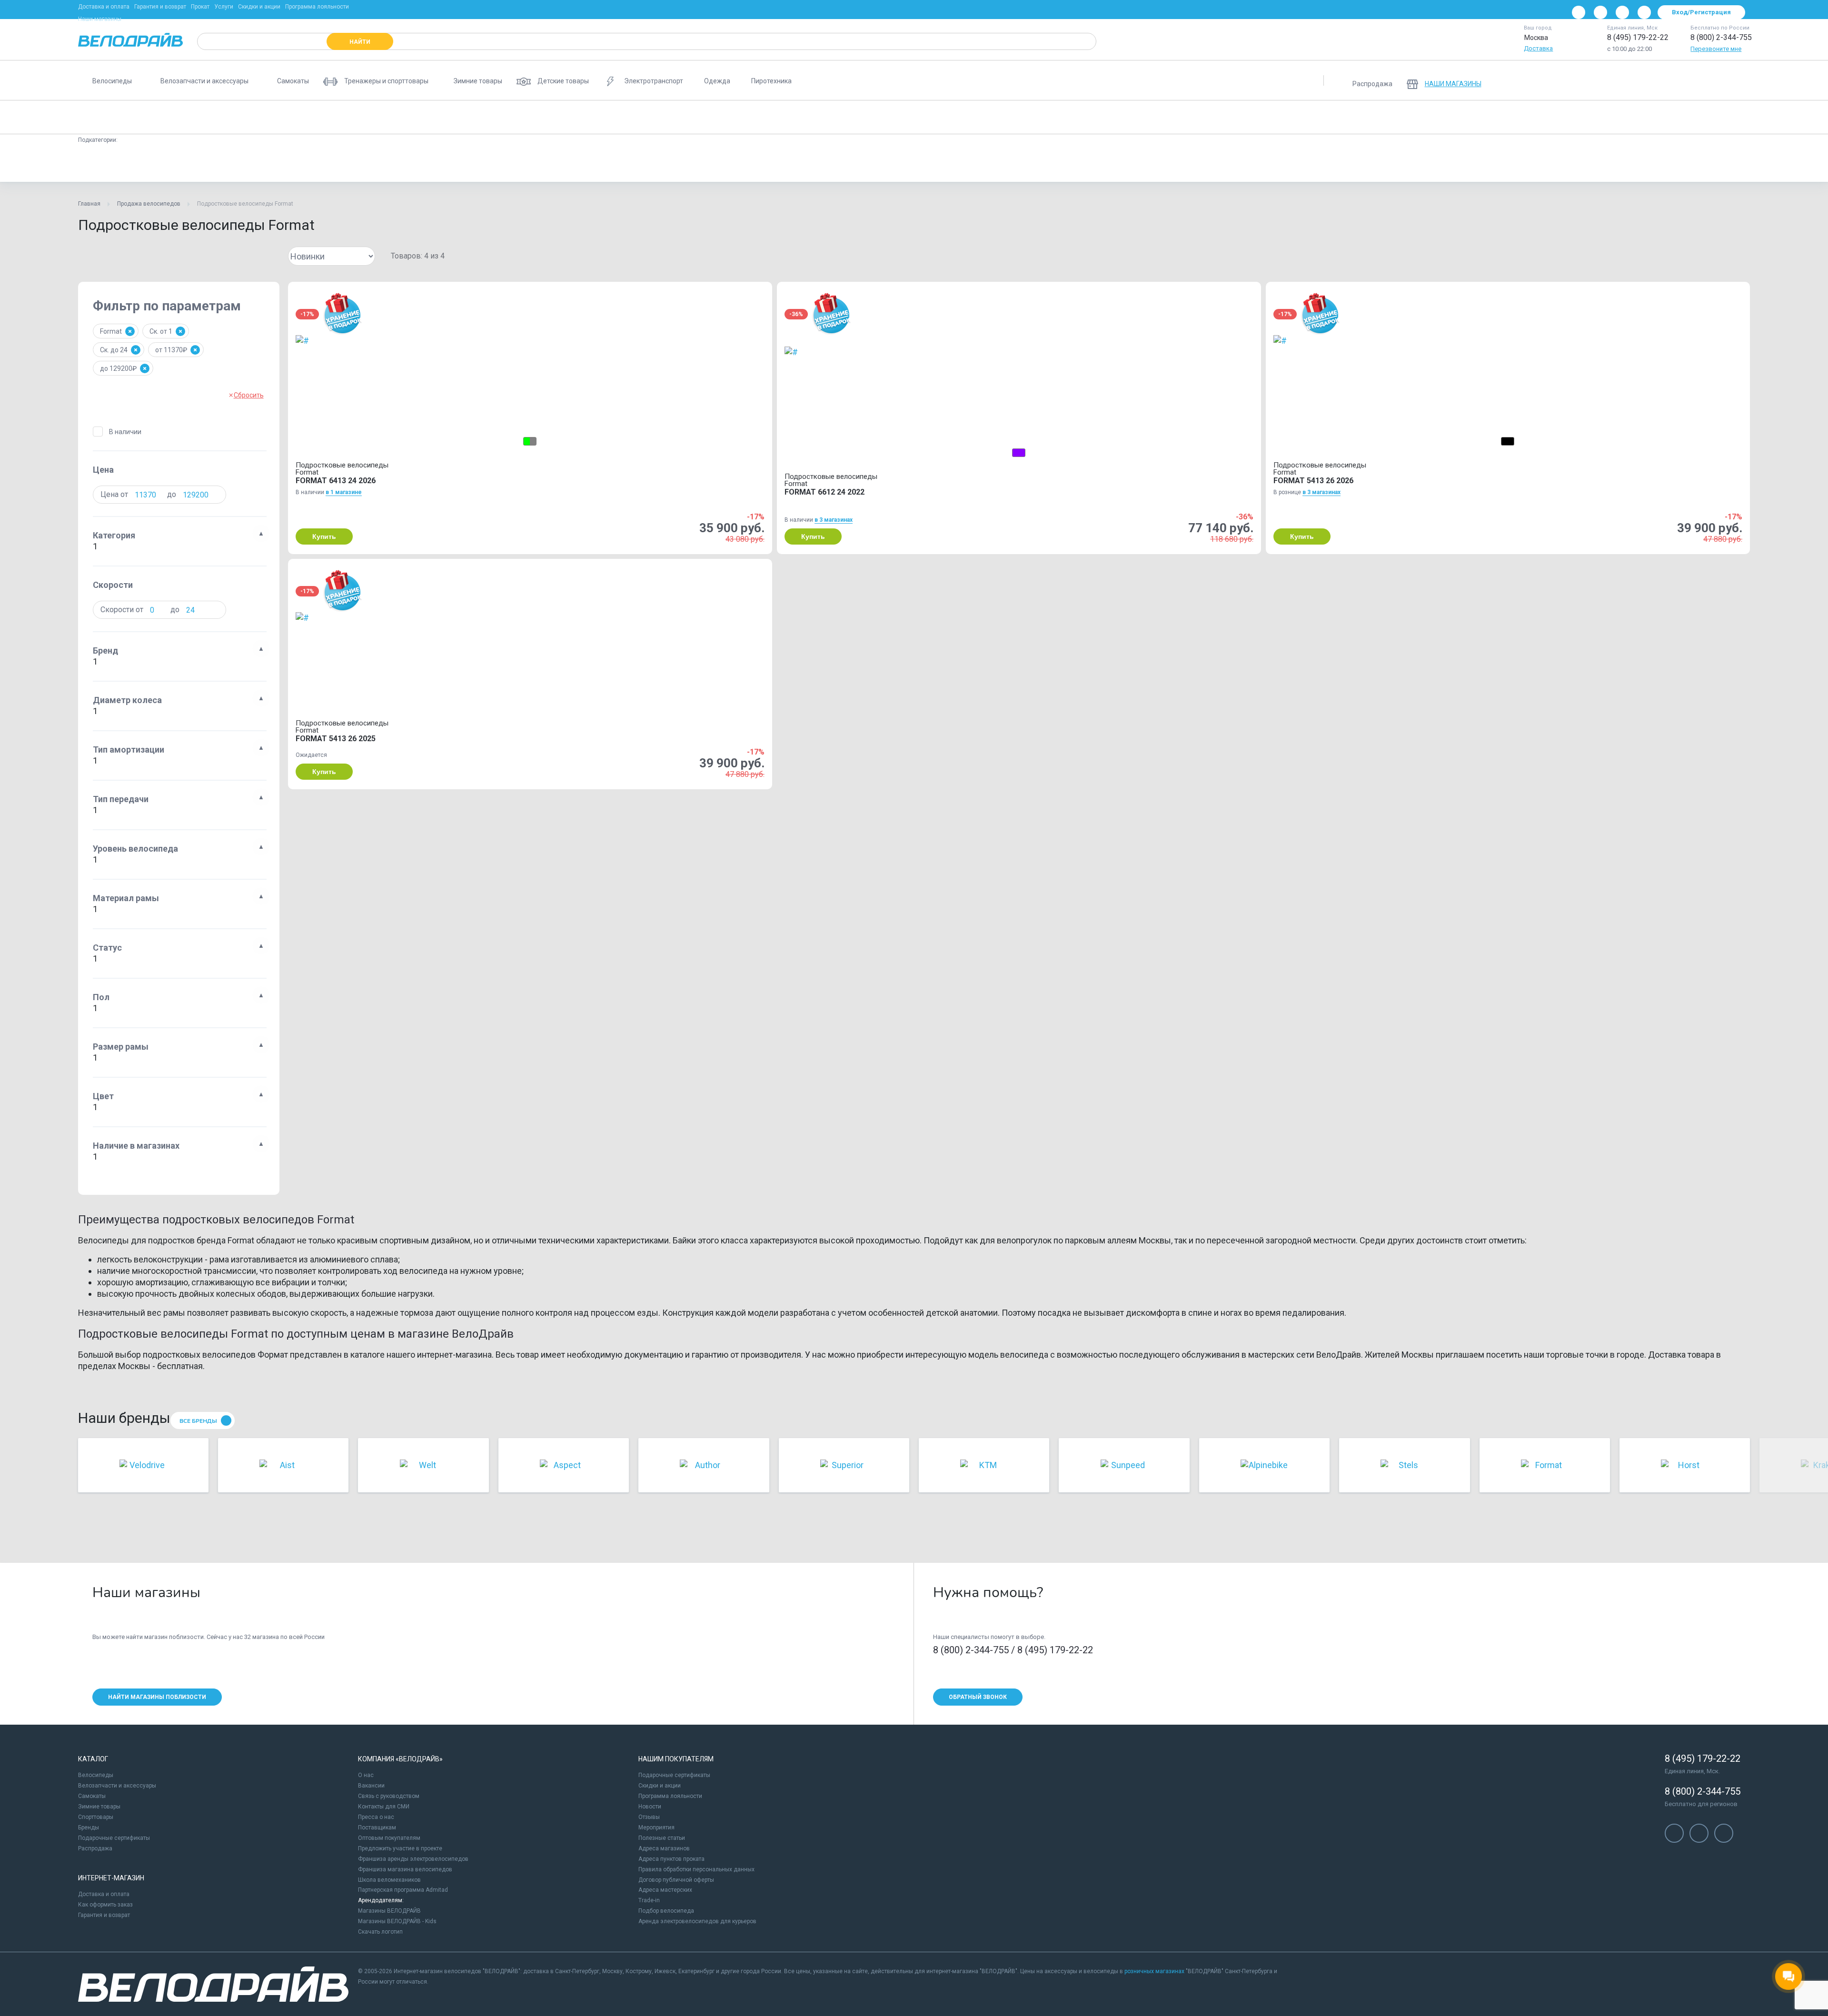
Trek (442, 164)
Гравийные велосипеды (718, 117)
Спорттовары (96, 1817)
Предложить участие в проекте (400, 1848)
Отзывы (649, 1817)
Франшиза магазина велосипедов (405, 1869)
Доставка (1538, 48)
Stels (407, 164)
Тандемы (1217, 117)
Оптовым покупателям (389, 1838)
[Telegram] (1622, 12)
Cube (1057, 164)
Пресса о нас (376, 1817)
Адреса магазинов (664, 1848)
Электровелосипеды (634, 117)
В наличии (125, 432)
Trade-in (649, 1900)
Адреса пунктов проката (671, 1859)
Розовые (796, 164)
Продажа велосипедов (149, 204)
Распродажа (95, 1848)
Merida (523, 164)
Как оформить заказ (105, 1905)
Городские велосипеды (379, 117)
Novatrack (1137, 164)
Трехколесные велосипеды (1144, 117)
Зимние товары (99, 1807)
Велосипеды (96, 1775)
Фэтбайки (1071, 117)
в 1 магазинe (344, 492)
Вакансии (371, 1786)
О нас (366, 1775)
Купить (324, 536)
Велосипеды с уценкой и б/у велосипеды (1368, 117)
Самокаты (92, 1796)
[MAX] (1644, 12)
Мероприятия (656, 1827)
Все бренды (198, 1421)
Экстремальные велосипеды (994, 117)
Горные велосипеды (214, 117)
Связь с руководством (389, 1796)
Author (368, 164)
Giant (1094, 164)
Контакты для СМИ (384, 1807)
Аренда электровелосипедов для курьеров (697, 1921)
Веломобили (1270, 117)
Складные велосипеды (550, 117)
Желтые (647, 164)
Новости (650, 1807)
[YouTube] (1600, 12)
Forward (481, 164)
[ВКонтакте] (1579, 12)
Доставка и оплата (104, 7)
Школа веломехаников (389, 1880)
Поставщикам (377, 1827)
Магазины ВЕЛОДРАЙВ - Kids (397, 1921)
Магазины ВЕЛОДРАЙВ (389, 1911)
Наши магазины (100, 19)
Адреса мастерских (665, 1890)
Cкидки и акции (660, 1786)
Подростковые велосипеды (125, 117)
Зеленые (694, 164)
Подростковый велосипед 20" (128, 164)
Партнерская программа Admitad (403, 1890)
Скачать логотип (380, 1932)
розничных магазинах (1154, 1971)
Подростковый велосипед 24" (233, 164)
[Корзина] (1739, 80)
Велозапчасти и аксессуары (117, 1786)
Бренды (89, 1827)
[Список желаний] (1714, 80)
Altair (1021, 164)
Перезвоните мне (1716, 49)
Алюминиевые (317, 164)
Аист (561, 164)
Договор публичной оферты (676, 1880)
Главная (89, 204)
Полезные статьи (662, 1838)
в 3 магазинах (834, 520)
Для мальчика (913, 164)
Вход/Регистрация (1701, 12)
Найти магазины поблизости (157, 1697)
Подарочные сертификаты (114, 1838)
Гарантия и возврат (160, 7)
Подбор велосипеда (666, 1911)
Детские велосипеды (294, 117)
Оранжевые (745, 164)
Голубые (602, 164)
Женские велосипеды (465, 117)
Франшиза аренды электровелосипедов (413, 1859)
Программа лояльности (317, 7)
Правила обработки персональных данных (696, 1869)
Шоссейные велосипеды (808, 117)
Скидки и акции (259, 7)
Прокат (200, 7)
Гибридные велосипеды (899, 117)
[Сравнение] (1689, 80)
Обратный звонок (978, 1697)
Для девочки (973, 164)
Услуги (224, 7)
